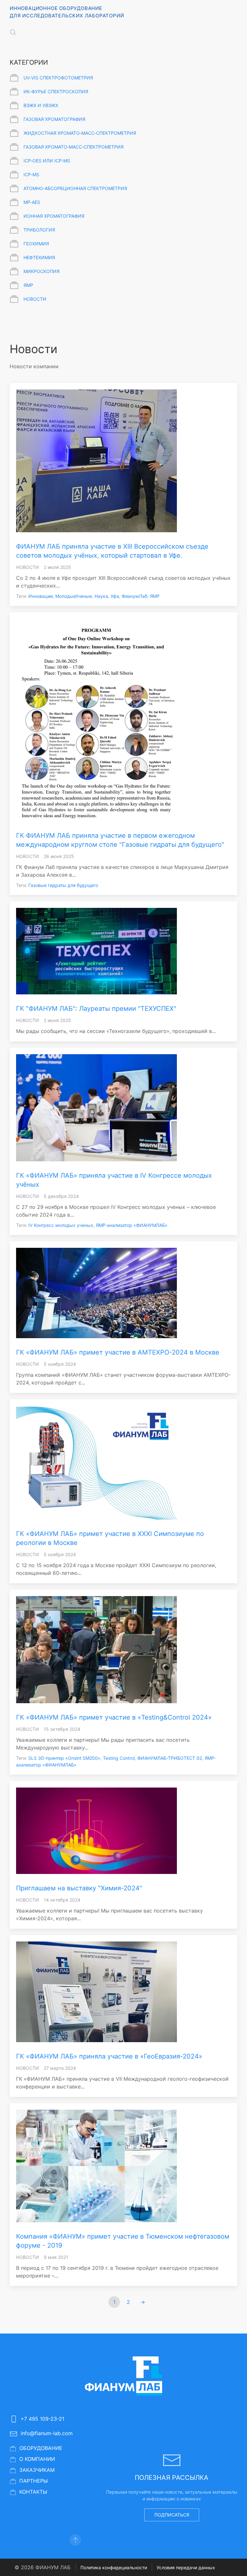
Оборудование (41, 2448)
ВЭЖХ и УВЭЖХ (41, 105)
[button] (13, 32)
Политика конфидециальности (114, 2567)
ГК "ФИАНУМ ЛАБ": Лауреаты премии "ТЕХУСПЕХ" (96, 1009)
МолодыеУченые (74, 596)
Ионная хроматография (54, 216)
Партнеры (34, 2481)
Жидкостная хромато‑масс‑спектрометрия (80, 133)
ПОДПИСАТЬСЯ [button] (172, 2515)
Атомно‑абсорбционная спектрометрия (75, 188)
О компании (37, 2459)
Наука (101, 596)
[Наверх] (75, 2539)
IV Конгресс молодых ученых (61, 1225)
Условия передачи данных (186, 2567)
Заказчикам (37, 2470)
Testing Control (119, 1758)
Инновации (41, 596)
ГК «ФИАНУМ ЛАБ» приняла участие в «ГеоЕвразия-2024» (109, 2056)
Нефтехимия (39, 257)
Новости (35, 299)
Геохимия (36, 244)
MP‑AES (32, 202)
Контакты (33, 2492)
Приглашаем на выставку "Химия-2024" (79, 1888)
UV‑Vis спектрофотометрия (58, 78)
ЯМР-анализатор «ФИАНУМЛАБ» (132, 1225)
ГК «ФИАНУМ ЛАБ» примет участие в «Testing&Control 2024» (114, 1717)
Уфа (115, 596)
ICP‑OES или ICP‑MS (47, 161)
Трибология (39, 230)
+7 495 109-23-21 (42, 2419)
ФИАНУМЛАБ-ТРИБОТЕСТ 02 (170, 1758)
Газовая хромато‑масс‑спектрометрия (73, 147)
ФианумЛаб (134, 596)
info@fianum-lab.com (47, 2433)
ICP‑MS (31, 174)
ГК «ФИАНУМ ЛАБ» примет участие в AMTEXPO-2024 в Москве (118, 1352)
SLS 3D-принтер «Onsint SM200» (64, 1758)
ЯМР (28, 285)
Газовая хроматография (54, 119)
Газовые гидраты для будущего (63, 885)
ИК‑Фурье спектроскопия (56, 91)
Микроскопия (41, 271)
